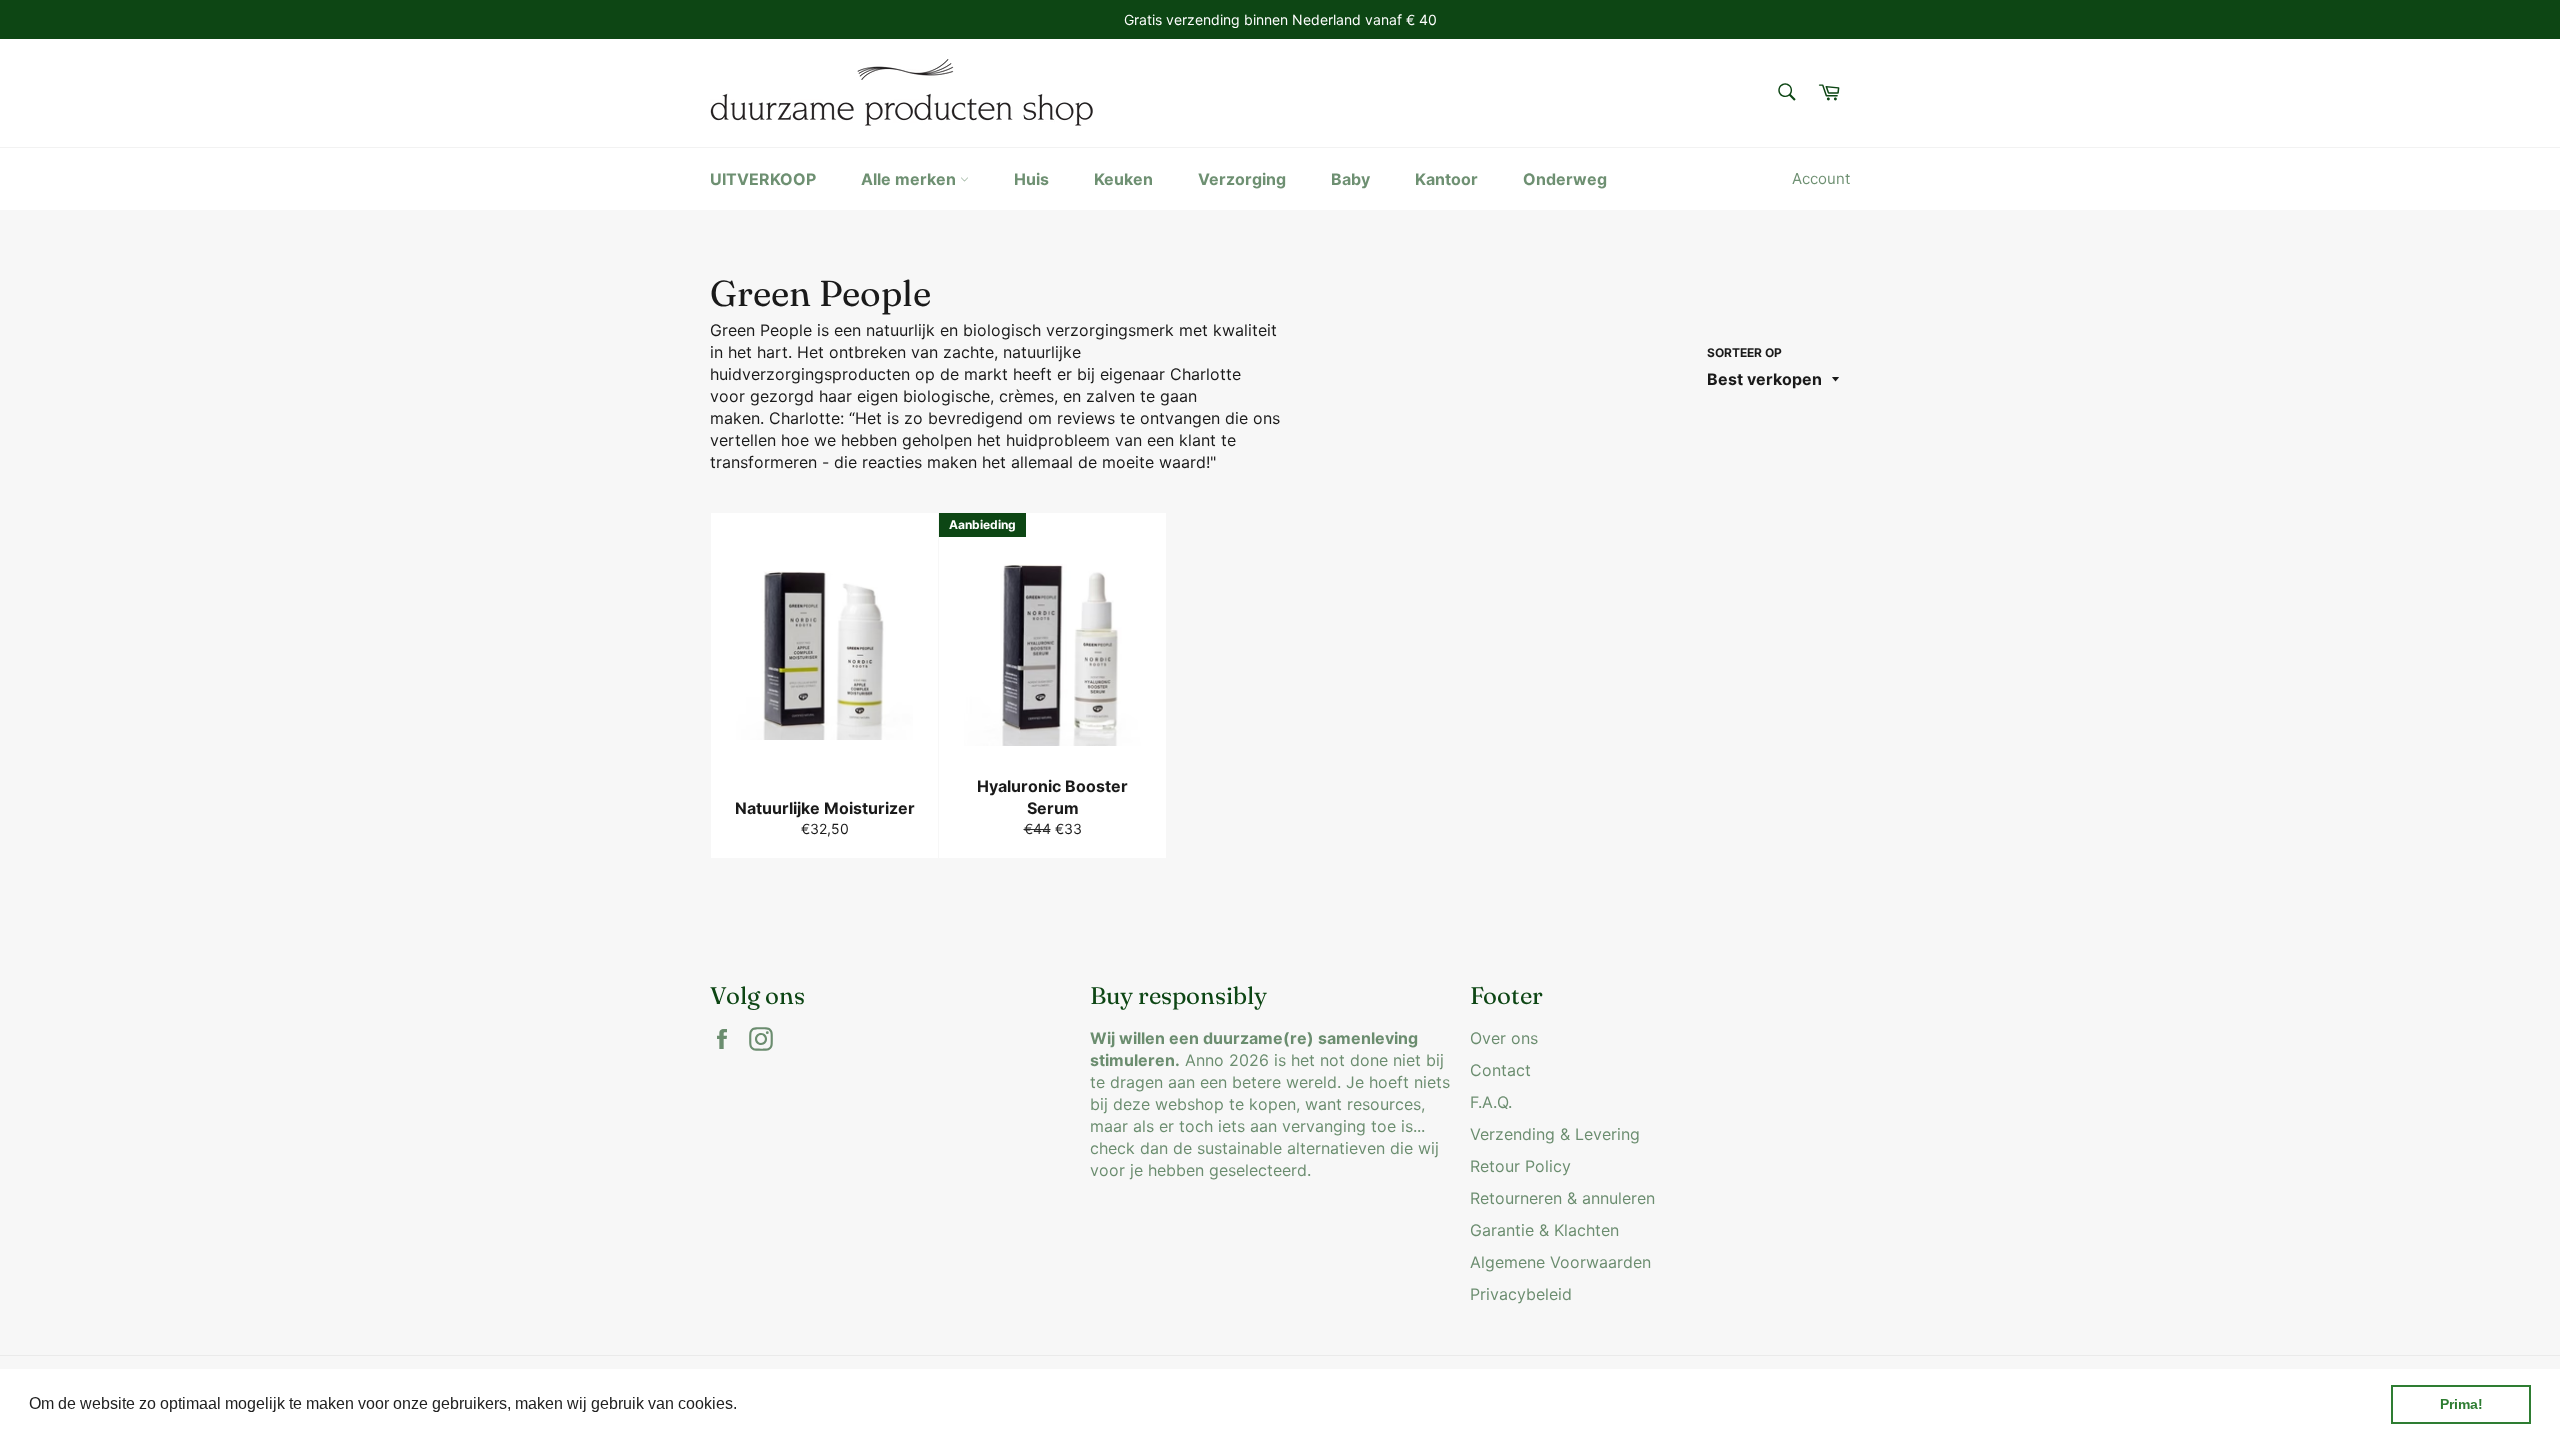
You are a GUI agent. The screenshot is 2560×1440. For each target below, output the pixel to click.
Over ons (1504, 1038)
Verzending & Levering (1555, 1134)
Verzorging (1242, 179)
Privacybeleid (1521, 1294)
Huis (1031, 179)
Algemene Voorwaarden (1560, 1262)
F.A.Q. (1491, 1102)
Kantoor (1446, 179)
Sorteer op (1744, 352)
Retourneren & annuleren (1562, 1198)
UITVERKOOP (763, 179)
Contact (1500, 1070)
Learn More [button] (784, 1403)
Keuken (1123, 179)
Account (1821, 178)
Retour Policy (1520, 1166)
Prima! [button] (2461, 1404)
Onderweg (1565, 179)
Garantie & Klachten (1544, 1230)
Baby (1350, 179)
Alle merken (910, 179)
